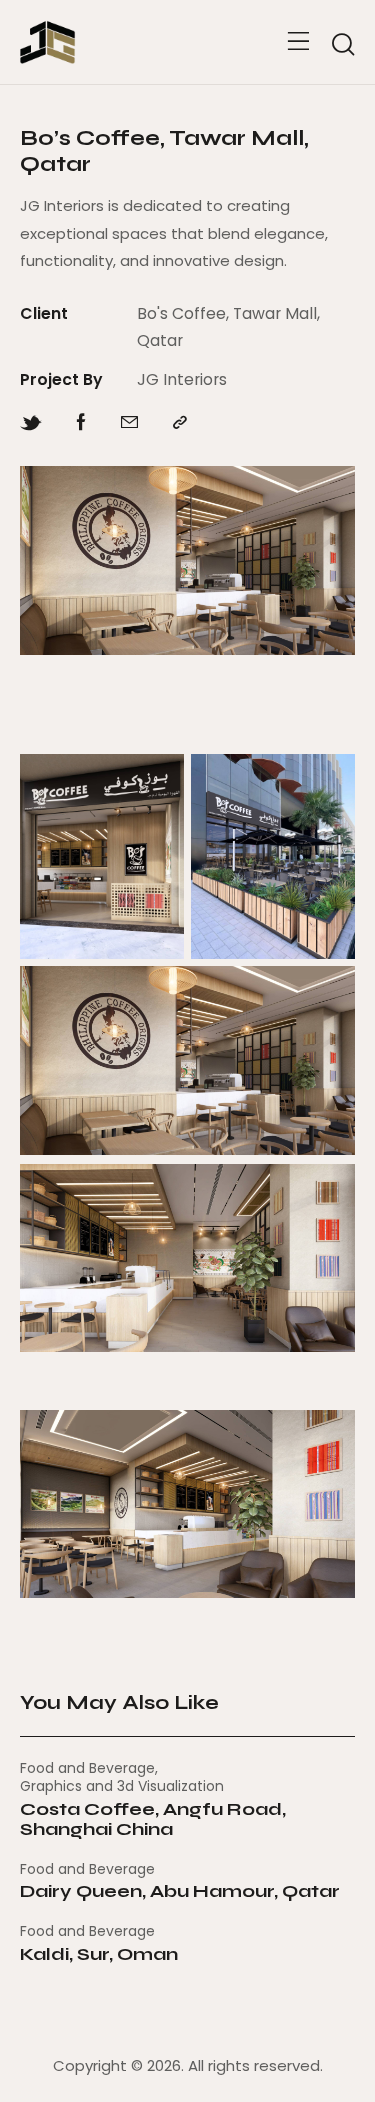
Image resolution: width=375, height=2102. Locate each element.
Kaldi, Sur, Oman (99, 1955)
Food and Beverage (87, 1768)
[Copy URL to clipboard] (180, 423)
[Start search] (342, 45)
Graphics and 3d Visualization (122, 1786)
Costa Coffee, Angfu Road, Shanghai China (153, 1820)
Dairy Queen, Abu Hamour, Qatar (180, 1892)
